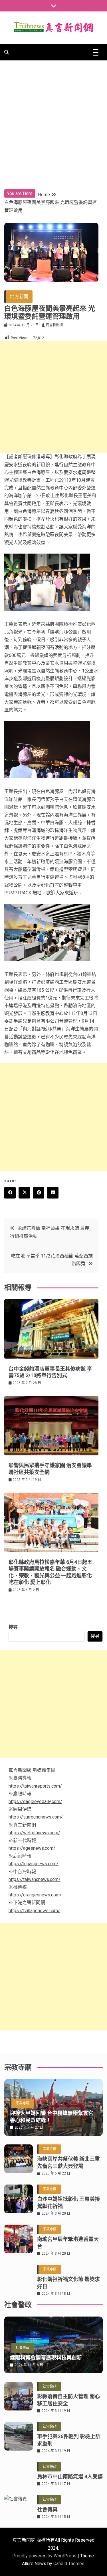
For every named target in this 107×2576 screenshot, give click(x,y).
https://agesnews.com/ (32, 1848)
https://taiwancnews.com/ (35, 1879)
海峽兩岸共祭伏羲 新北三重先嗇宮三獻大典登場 (68, 2162)
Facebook (10, 1193)
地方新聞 (19, 297)
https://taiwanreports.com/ (35, 1786)
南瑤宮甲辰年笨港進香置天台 (68, 2243)
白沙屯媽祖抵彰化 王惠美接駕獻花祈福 (68, 2203)
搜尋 (13, 1627)
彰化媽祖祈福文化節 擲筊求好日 (68, 2283)
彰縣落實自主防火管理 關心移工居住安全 (68, 2400)
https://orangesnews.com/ (35, 1895)
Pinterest (39, 1193)
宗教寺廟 (23, 2103)
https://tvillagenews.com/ (34, 1911)
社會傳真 (47, 2509)
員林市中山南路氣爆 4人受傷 (70, 2476)
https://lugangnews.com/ (34, 1864)
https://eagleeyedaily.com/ (35, 1801)
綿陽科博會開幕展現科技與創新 (46, 2358)
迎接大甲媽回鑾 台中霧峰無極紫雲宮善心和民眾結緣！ (52, 2117)
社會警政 (23, 2348)
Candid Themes (69, 2564)
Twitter (24, 1193)
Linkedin (53, 1193)
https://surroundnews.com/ (36, 1817)
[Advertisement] (53, 117)
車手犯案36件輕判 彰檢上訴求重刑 (69, 2440)
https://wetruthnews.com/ (34, 1833)
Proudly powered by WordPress (45, 2556)
